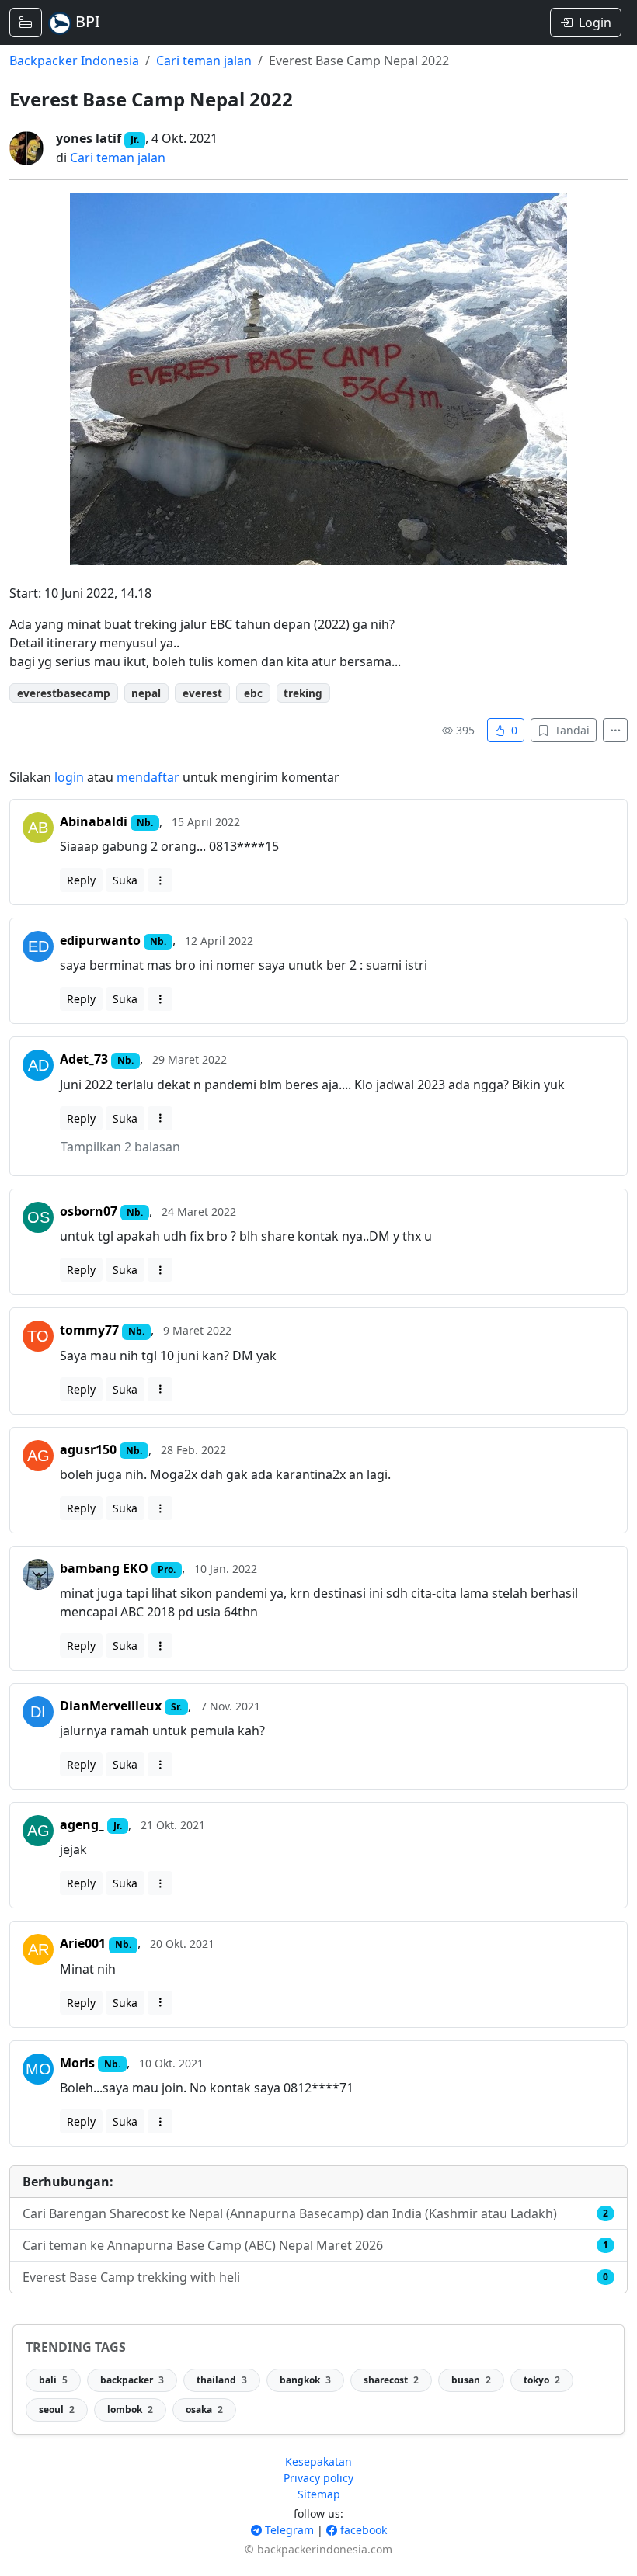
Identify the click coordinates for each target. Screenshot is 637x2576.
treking (303, 693)
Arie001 (83, 1943)
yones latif (89, 138)
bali (53, 2380)
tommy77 (89, 1330)
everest (202, 693)
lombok (130, 2409)
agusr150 (88, 1449)
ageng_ (82, 1824)
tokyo (542, 2380)
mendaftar (148, 777)
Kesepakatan (318, 2461)
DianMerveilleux (111, 1706)
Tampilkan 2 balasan (120, 1147)
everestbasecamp (64, 693)
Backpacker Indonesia (74, 61)
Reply (81, 880)
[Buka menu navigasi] (26, 23)
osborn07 (89, 1211)
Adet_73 (84, 1059)
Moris (77, 2063)
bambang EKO (104, 1568)
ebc (253, 693)
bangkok (305, 2380)
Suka (125, 880)
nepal (146, 693)
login (69, 777)
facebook (362, 2530)
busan (471, 2380)
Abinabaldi (94, 821)
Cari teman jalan (204, 61)
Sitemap (319, 2494)
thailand (222, 2380)
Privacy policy (318, 2478)
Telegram (288, 2530)
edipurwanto (100, 940)
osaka (204, 2409)
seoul (57, 2409)
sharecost (391, 2380)
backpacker (132, 2380)
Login (595, 23)
